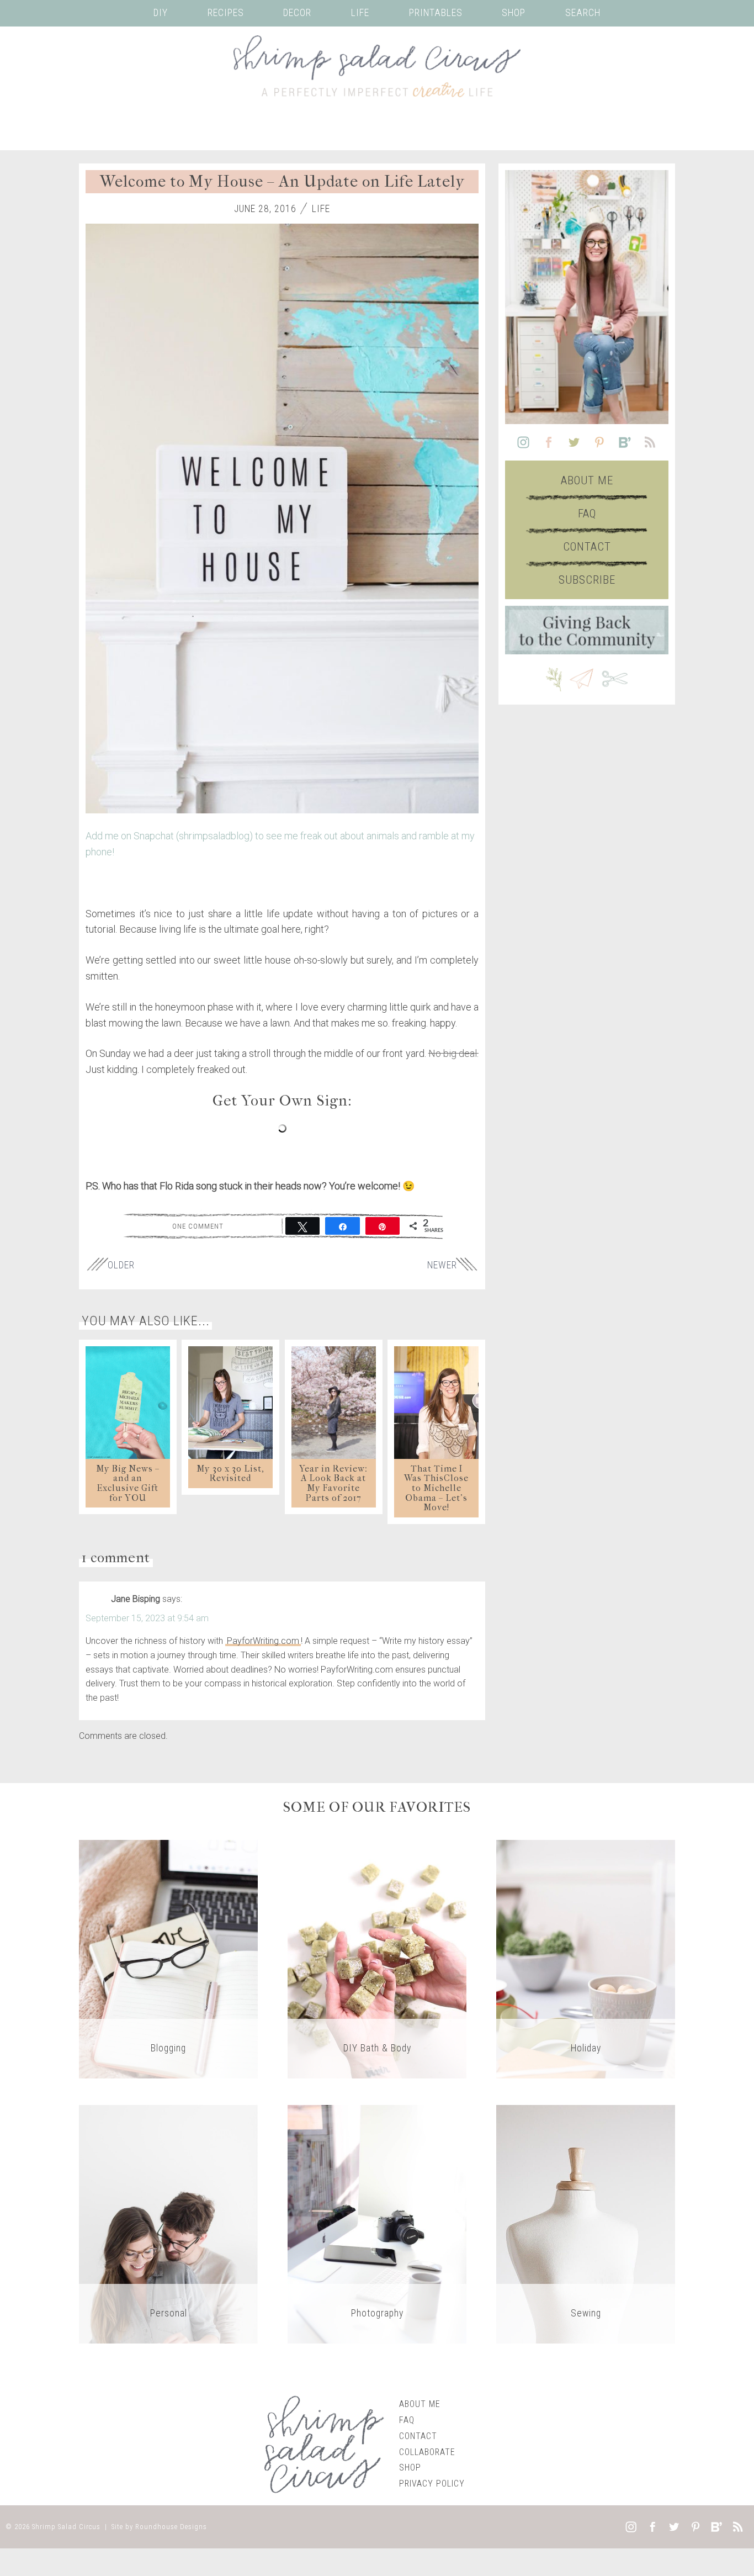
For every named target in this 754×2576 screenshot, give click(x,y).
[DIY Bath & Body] (377, 1959)
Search (583, 13)
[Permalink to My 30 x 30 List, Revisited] (230, 1403)
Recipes (226, 13)
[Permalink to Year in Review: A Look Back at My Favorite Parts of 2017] (334, 1403)
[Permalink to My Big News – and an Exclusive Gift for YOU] (128, 1403)
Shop (514, 13)
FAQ (587, 514)
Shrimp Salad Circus (66, 2527)
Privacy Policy (432, 2484)
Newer (442, 1265)
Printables (436, 13)
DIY (161, 13)
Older (121, 1265)
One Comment (198, 1226)
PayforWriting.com (263, 1641)
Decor (297, 13)
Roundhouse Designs (171, 2527)
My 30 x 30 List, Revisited (230, 1474)
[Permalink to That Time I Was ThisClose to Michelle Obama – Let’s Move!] (436, 1403)
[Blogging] (168, 1959)
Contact (587, 547)
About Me (587, 480)
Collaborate (427, 2452)
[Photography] (377, 2224)
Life (360, 13)
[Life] (168, 2224)
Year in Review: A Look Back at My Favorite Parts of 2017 (333, 1483)
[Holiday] (586, 1959)
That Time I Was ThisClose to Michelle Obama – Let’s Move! (436, 1488)
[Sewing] (586, 2224)
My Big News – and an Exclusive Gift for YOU (128, 1483)
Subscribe (587, 580)
